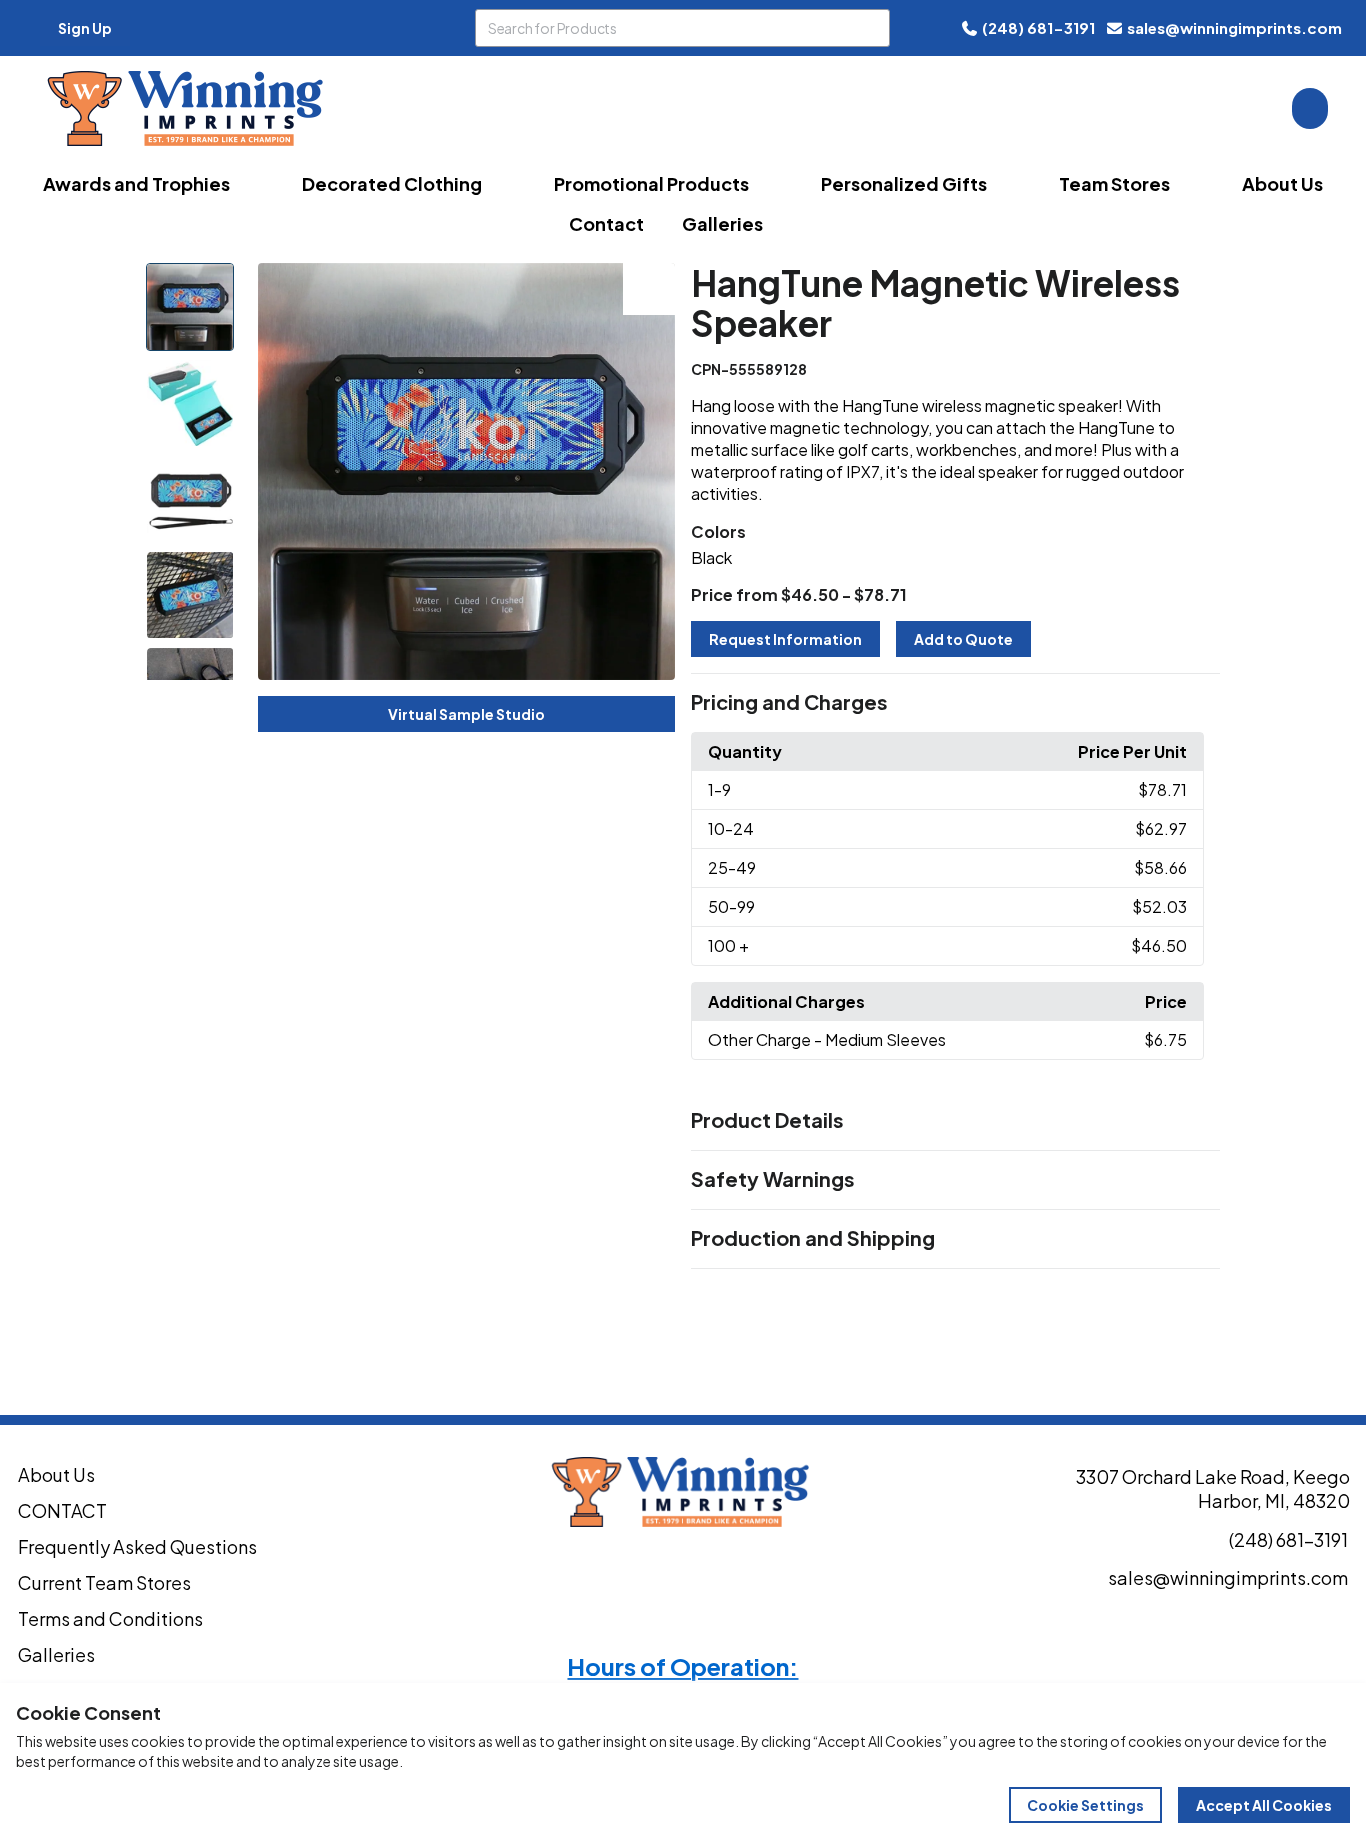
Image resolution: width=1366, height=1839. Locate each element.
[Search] (871, 28)
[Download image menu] (649, 289)
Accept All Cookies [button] (1264, 1805)
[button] (955, 703)
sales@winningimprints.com (1234, 27)
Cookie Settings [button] (1085, 1805)
